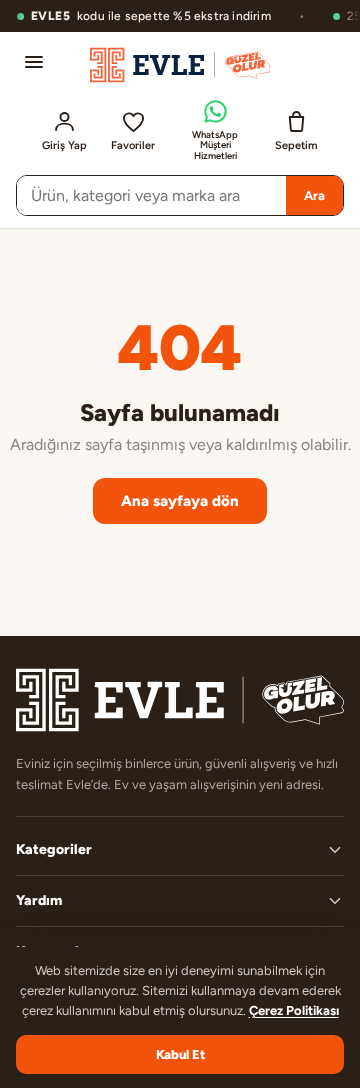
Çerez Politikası (294, 1010)
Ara (314, 195)
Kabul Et (180, 1054)
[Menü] (34, 62)
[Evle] (180, 65)
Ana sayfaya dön (180, 501)
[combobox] (151, 195)
